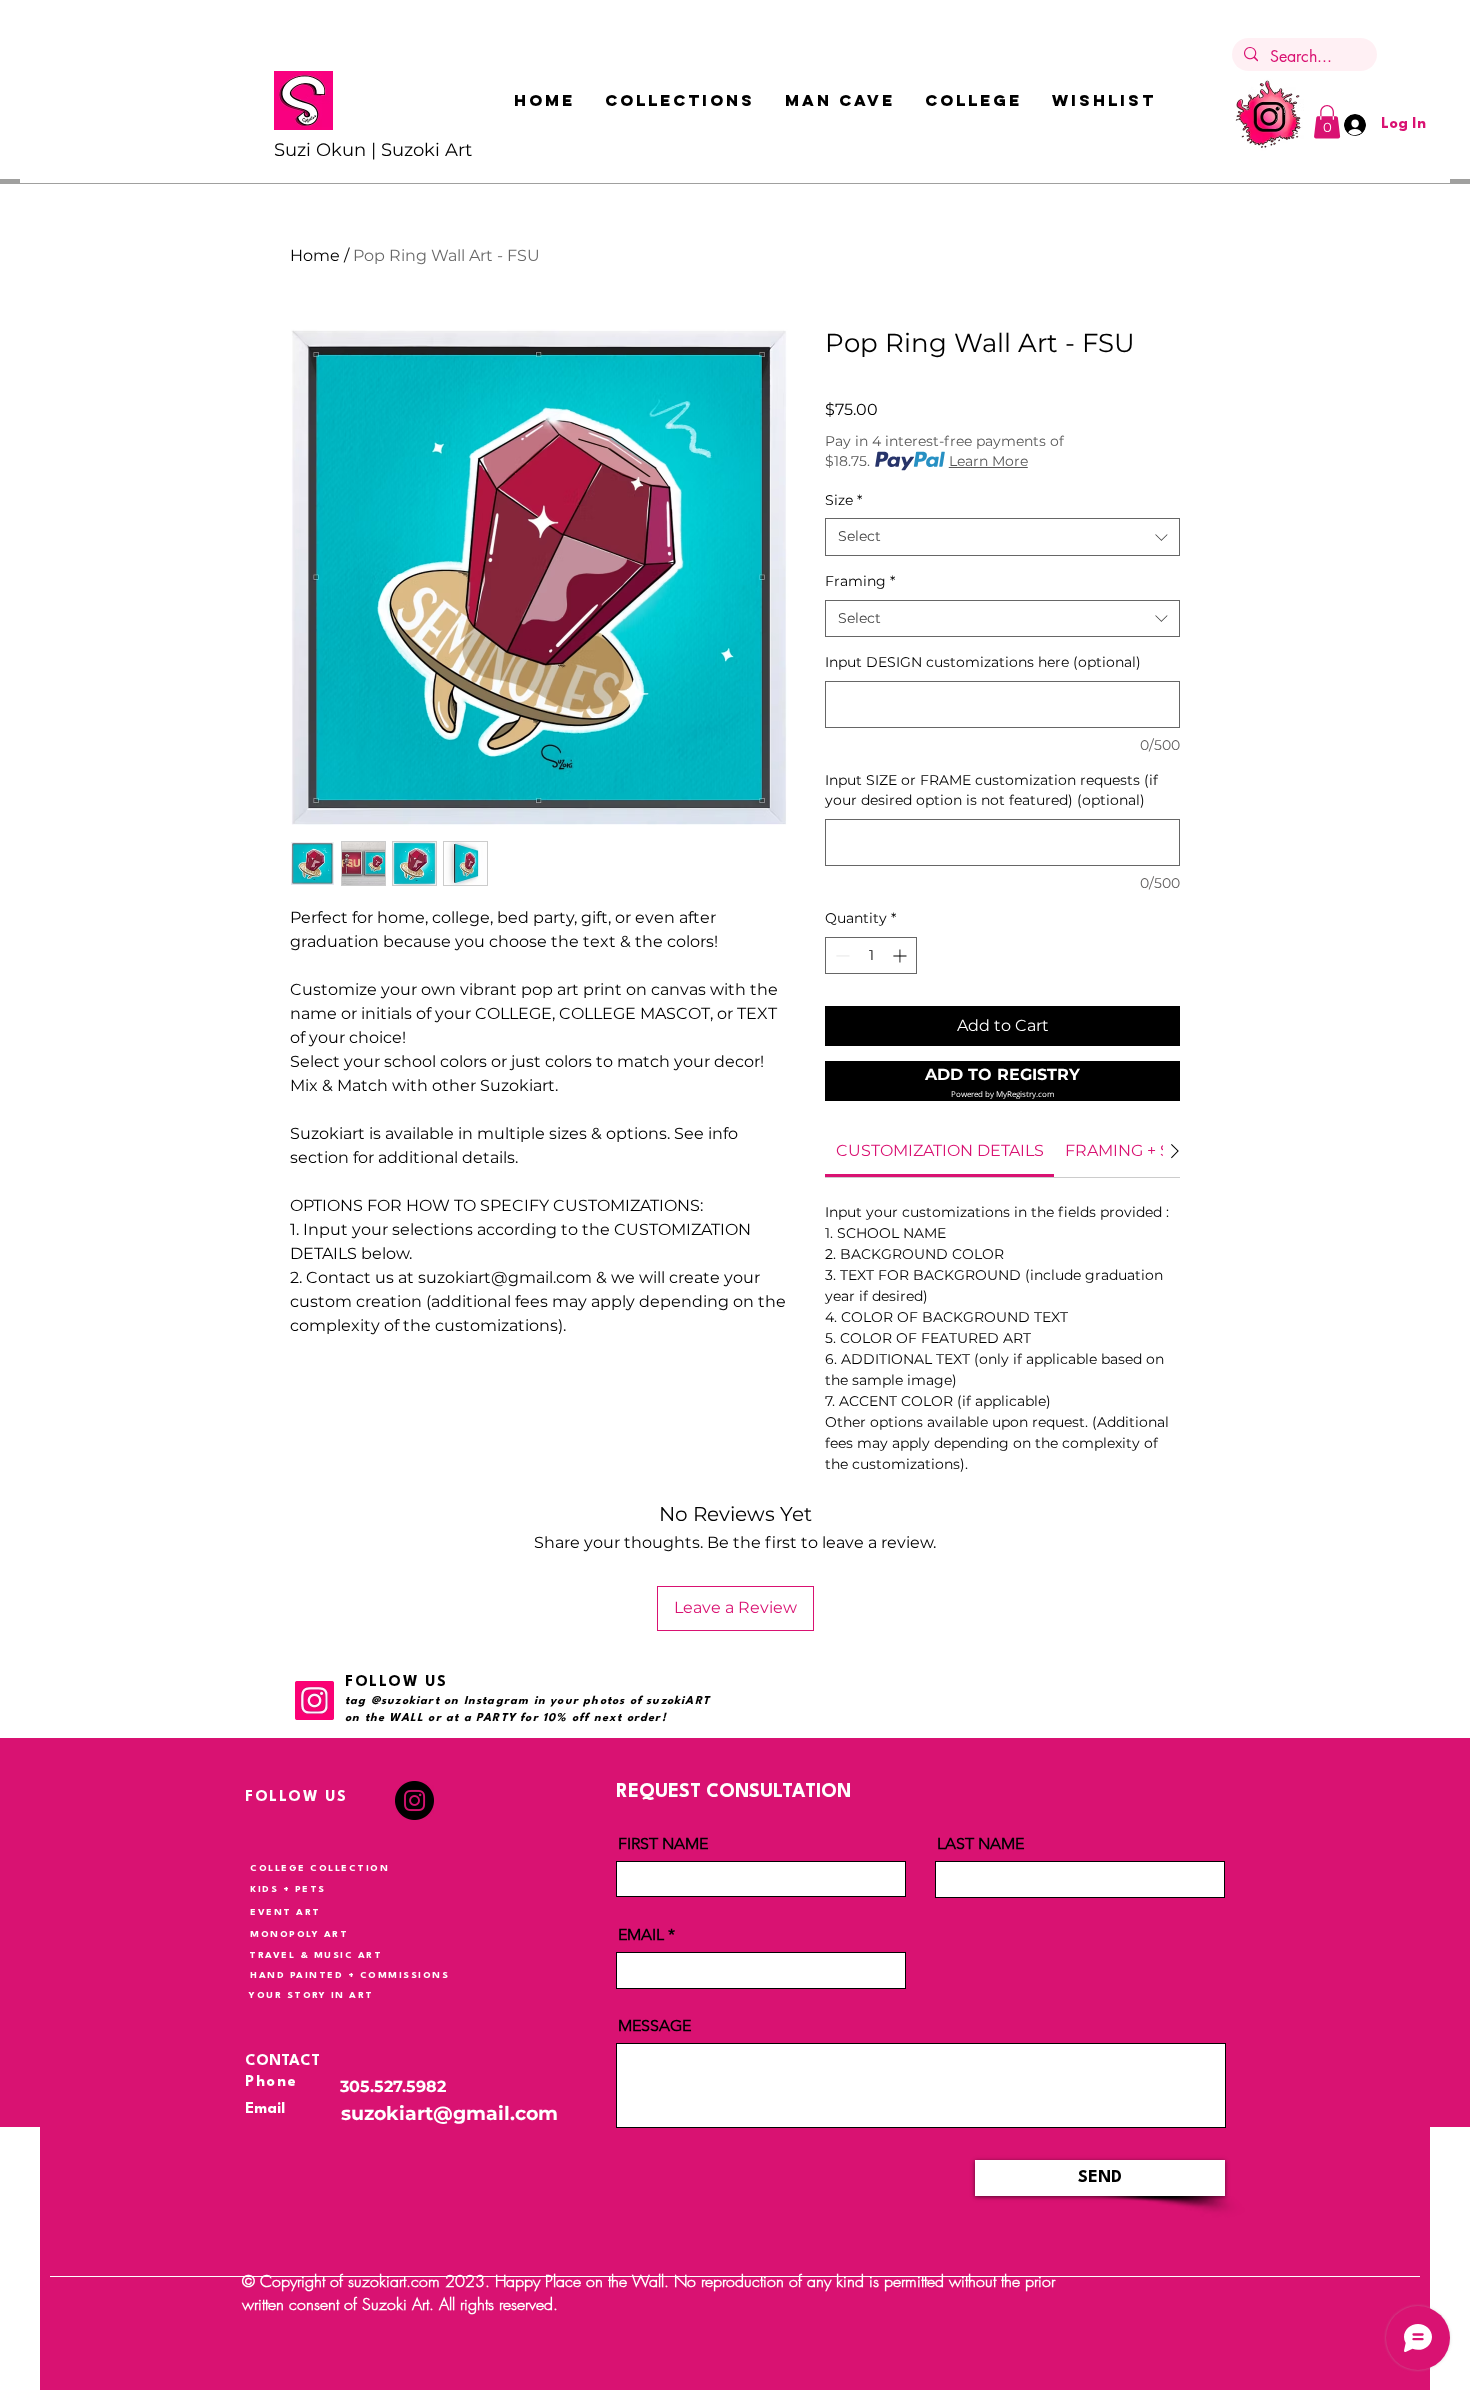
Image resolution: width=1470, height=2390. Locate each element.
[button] (680, 100)
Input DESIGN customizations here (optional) (983, 662)
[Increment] (901, 955)
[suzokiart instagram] (1268, 115)
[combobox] (1002, 537)
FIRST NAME (663, 1844)
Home (315, 255)
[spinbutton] (871, 955)
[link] (940, 1150)
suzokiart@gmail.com (449, 2113)
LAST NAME (980, 1844)
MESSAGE (654, 2026)
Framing (860, 581)
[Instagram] (314, 1700)
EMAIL (641, 1935)
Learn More (988, 461)
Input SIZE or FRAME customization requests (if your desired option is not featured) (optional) (991, 790)
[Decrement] (840, 955)
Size (843, 500)
